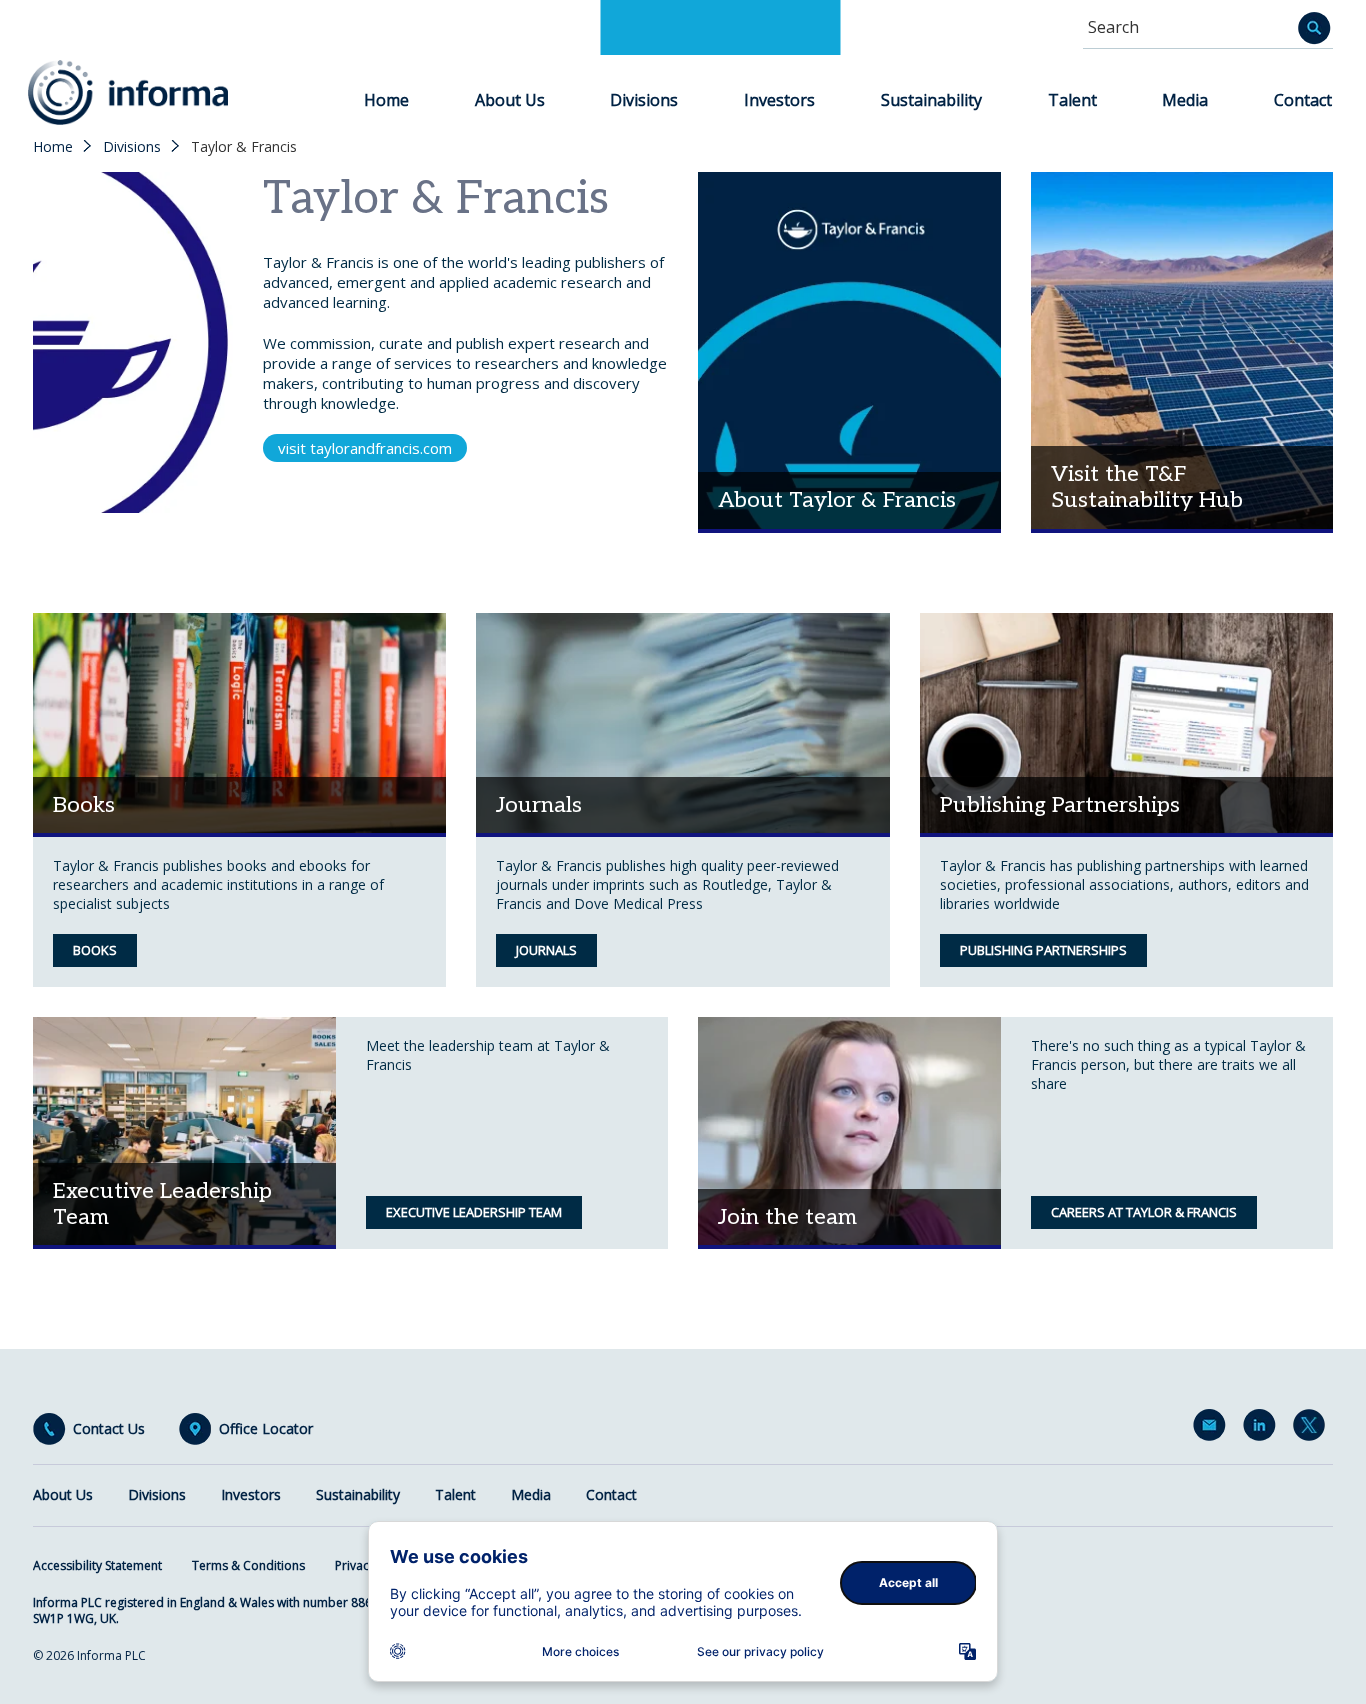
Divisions (644, 100)
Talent (1072, 100)
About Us (510, 100)
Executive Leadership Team (474, 1212)
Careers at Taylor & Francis (1144, 1212)
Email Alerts (1213, 1429)
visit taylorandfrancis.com (365, 448)
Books (95, 950)
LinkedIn (1263, 1429)
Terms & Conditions (248, 1565)
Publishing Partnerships (1043, 950)
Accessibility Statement (97, 1565)
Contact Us (109, 1429)
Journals (546, 950)
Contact (1303, 100)
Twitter (1313, 1429)
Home (386, 100)
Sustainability (931, 100)
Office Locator (266, 1429)
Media (1185, 100)
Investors (779, 100)
